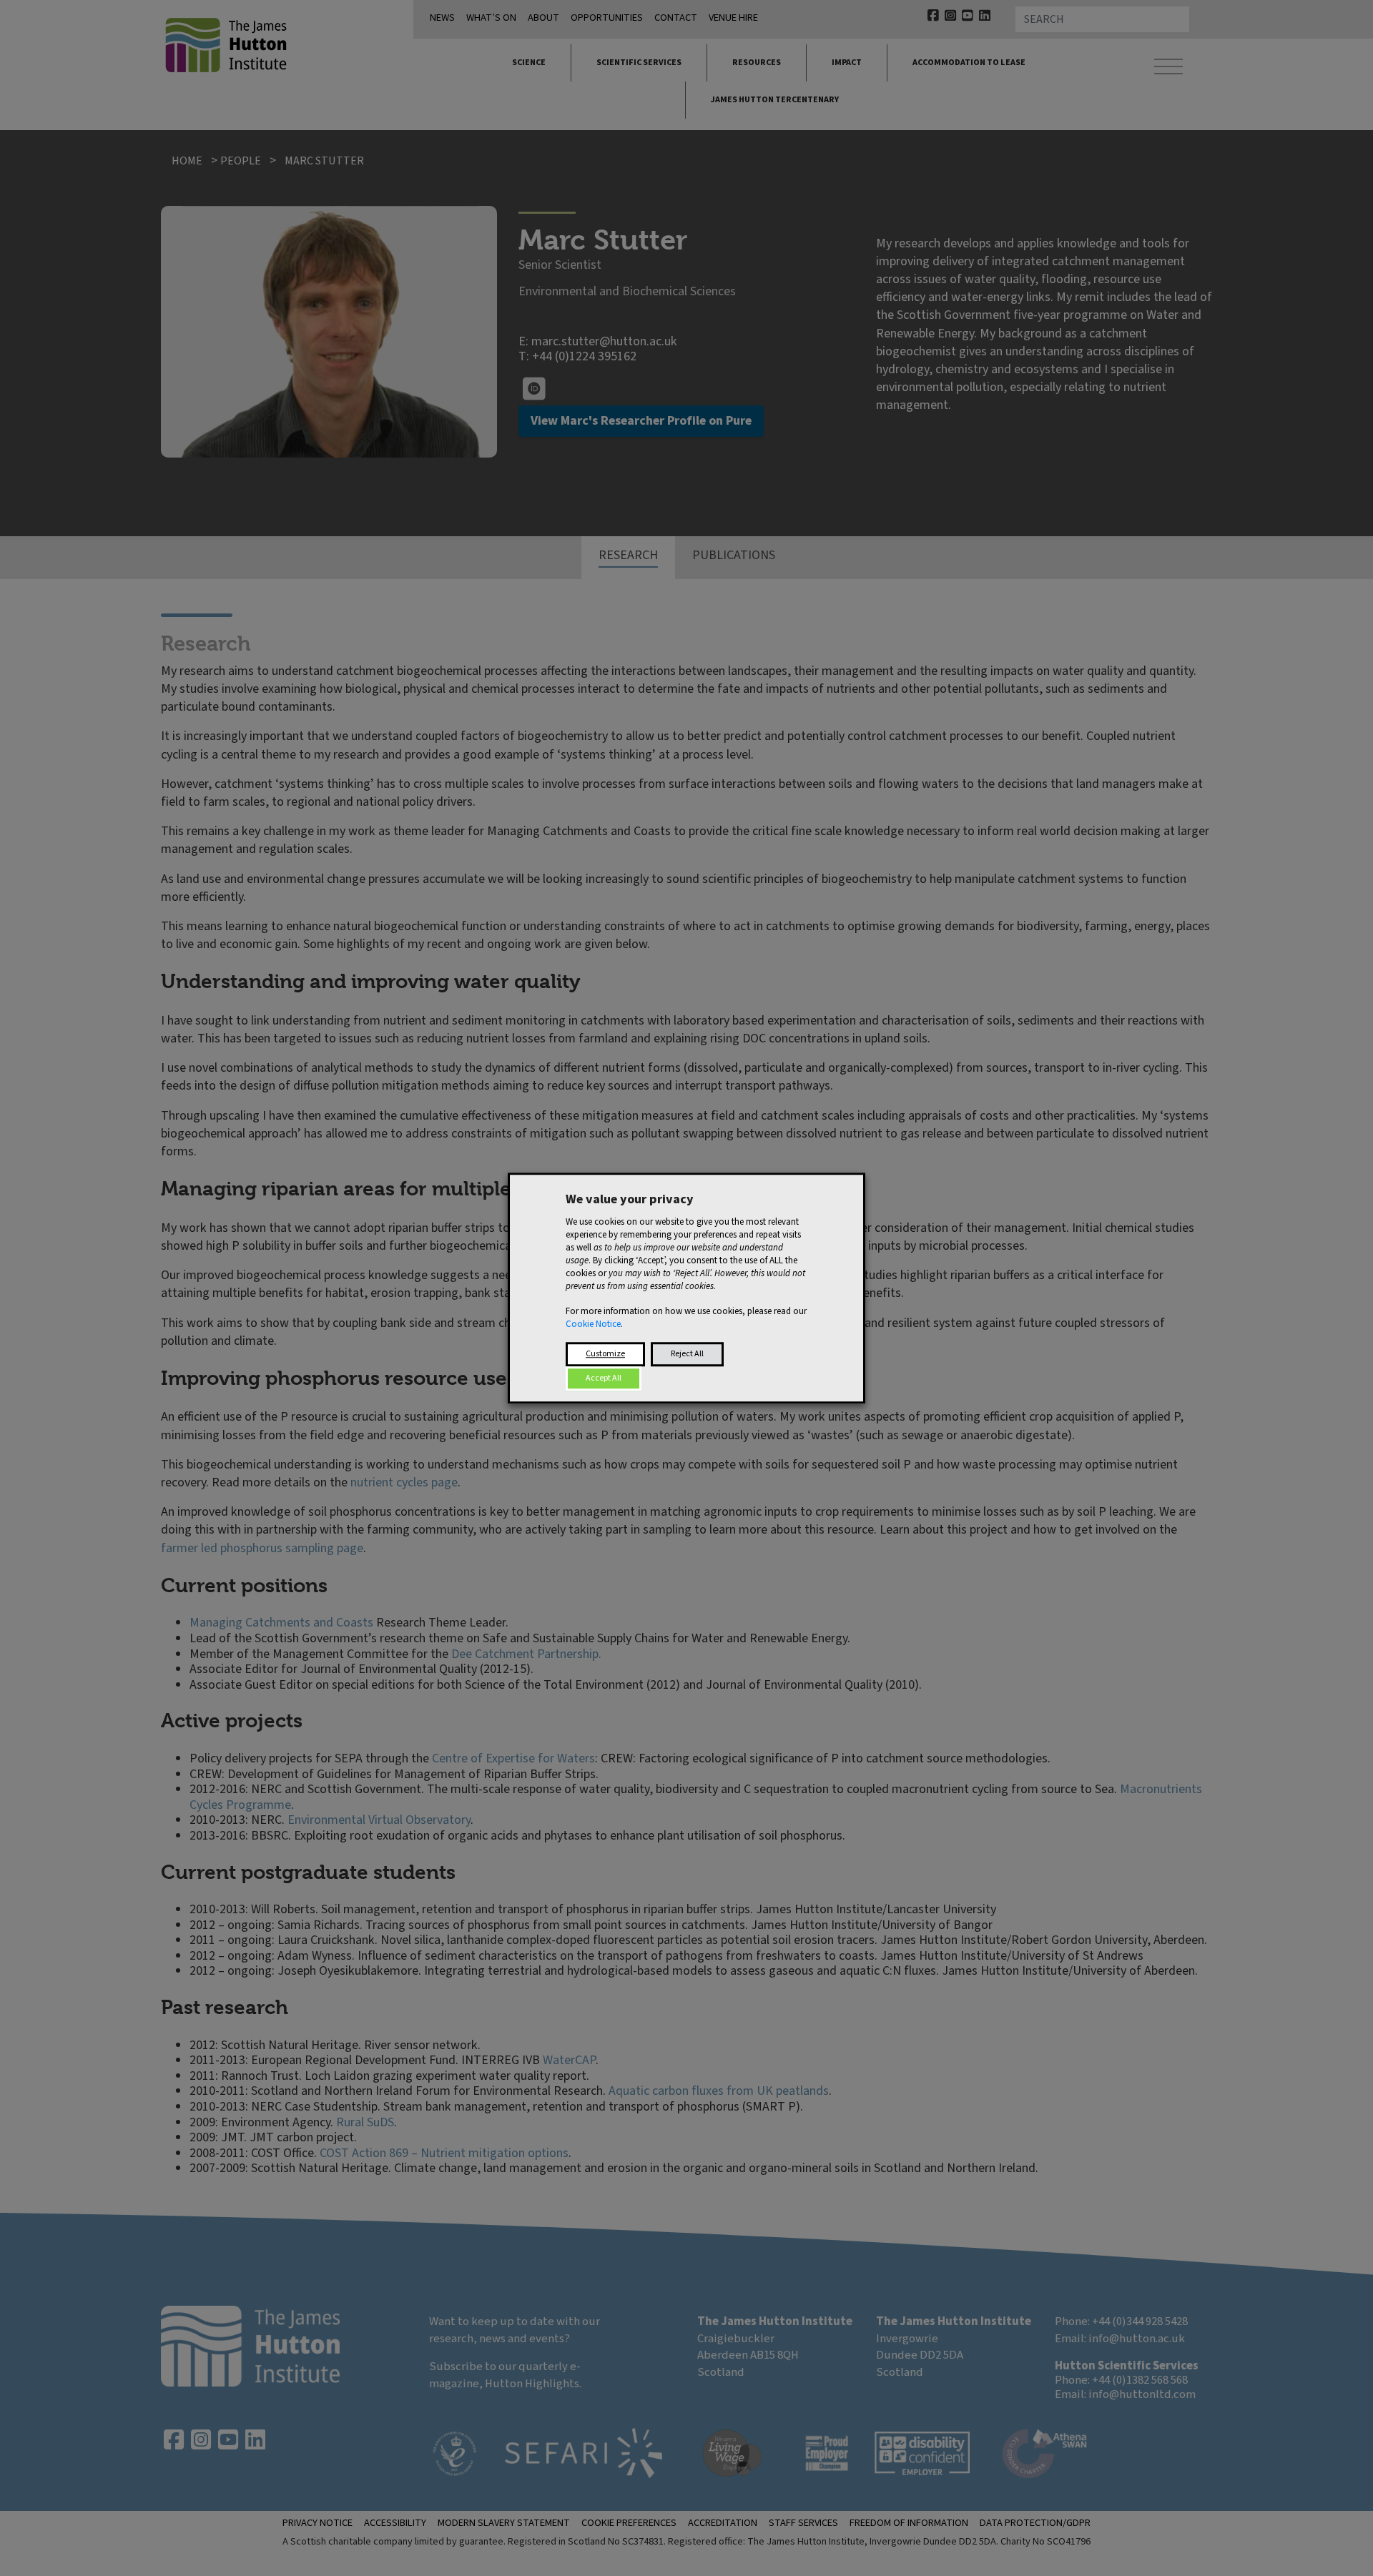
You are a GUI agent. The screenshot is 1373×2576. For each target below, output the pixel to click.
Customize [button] (605, 1354)
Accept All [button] (604, 1378)
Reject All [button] (687, 1354)
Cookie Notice (593, 1324)
